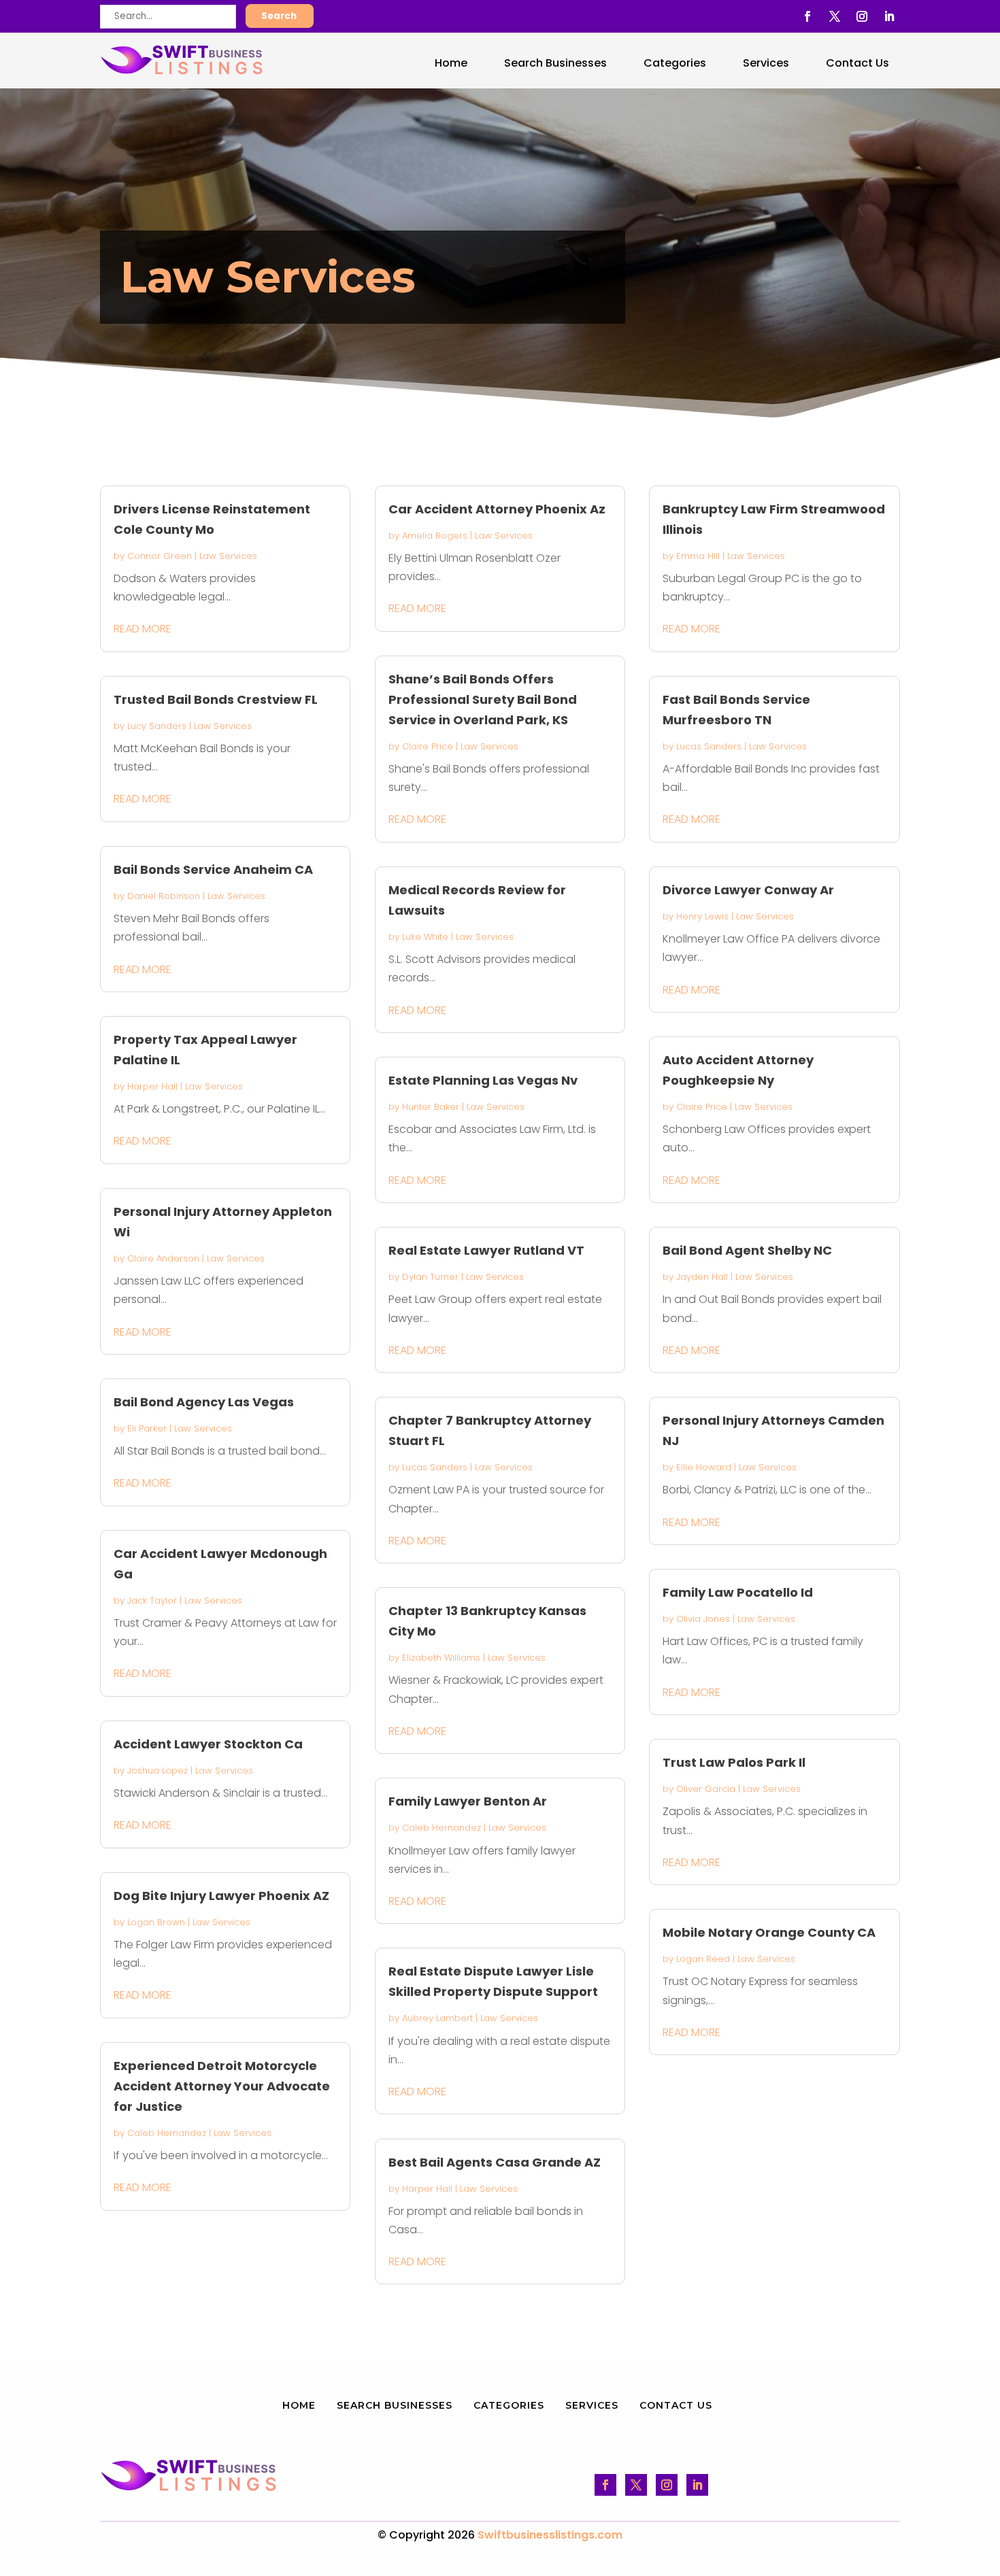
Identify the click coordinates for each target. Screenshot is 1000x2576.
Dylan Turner (430, 1277)
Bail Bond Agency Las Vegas (204, 1402)
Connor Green (160, 556)
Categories (675, 63)
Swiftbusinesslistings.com (550, 2535)
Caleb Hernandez (167, 2133)
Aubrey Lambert (437, 2018)
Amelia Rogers (435, 536)
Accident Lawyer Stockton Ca (208, 1744)
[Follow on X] (835, 16)
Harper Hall (152, 1086)
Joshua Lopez (157, 1770)
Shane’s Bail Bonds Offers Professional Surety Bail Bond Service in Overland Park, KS (483, 699)
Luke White (425, 937)
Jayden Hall (702, 1277)
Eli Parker (147, 1428)
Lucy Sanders (157, 726)
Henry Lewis (702, 916)
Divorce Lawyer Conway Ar (748, 890)
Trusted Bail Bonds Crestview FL (216, 699)
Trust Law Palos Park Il (734, 1762)
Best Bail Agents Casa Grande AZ (495, 2162)
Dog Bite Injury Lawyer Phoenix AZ (221, 1896)
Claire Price (428, 746)
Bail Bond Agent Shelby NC (747, 1250)
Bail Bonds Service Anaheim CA (213, 869)
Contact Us (857, 63)
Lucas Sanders (435, 1467)
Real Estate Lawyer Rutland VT (486, 1250)
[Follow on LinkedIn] (889, 16)
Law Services (228, 556)
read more (143, 629)
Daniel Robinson (164, 896)
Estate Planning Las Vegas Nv (483, 1080)
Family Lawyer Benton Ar (468, 1801)
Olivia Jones (703, 1619)
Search (279, 16)
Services (766, 63)
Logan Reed (703, 1959)
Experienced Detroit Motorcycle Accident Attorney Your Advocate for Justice (222, 2086)
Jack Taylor (152, 1600)
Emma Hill (698, 556)
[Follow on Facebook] (807, 16)
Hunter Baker (431, 1107)
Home (451, 63)
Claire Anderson (163, 1258)
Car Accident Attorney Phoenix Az (497, 509)
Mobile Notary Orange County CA (769, 1932)
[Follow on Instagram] (862, 16)
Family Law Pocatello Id (738, 1592)
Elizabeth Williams (441, 1658)
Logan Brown (156, 1922)
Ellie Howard (704, 1467)
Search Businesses (555, 63)
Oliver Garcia (706, 1789)
